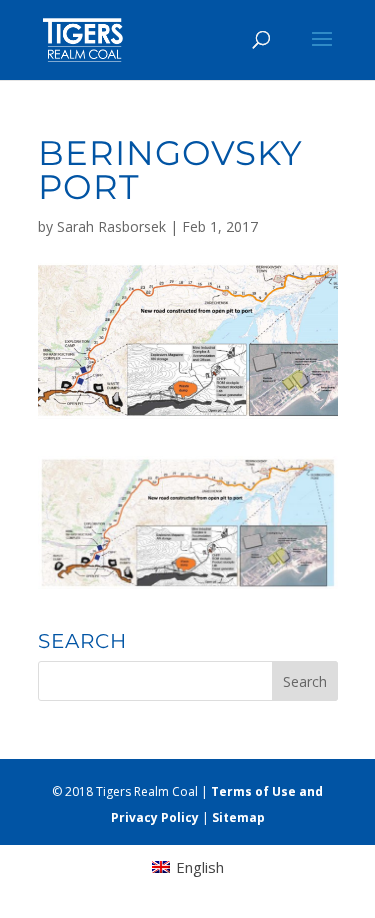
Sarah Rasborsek (111, 226)
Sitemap (238, 817)
